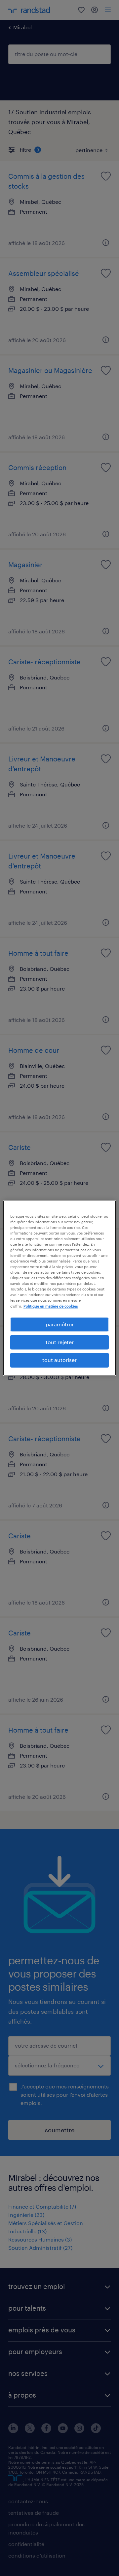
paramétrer (60, 1324)
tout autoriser (59, 1360)
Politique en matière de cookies (51, 1306)
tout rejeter (60, 1342)
